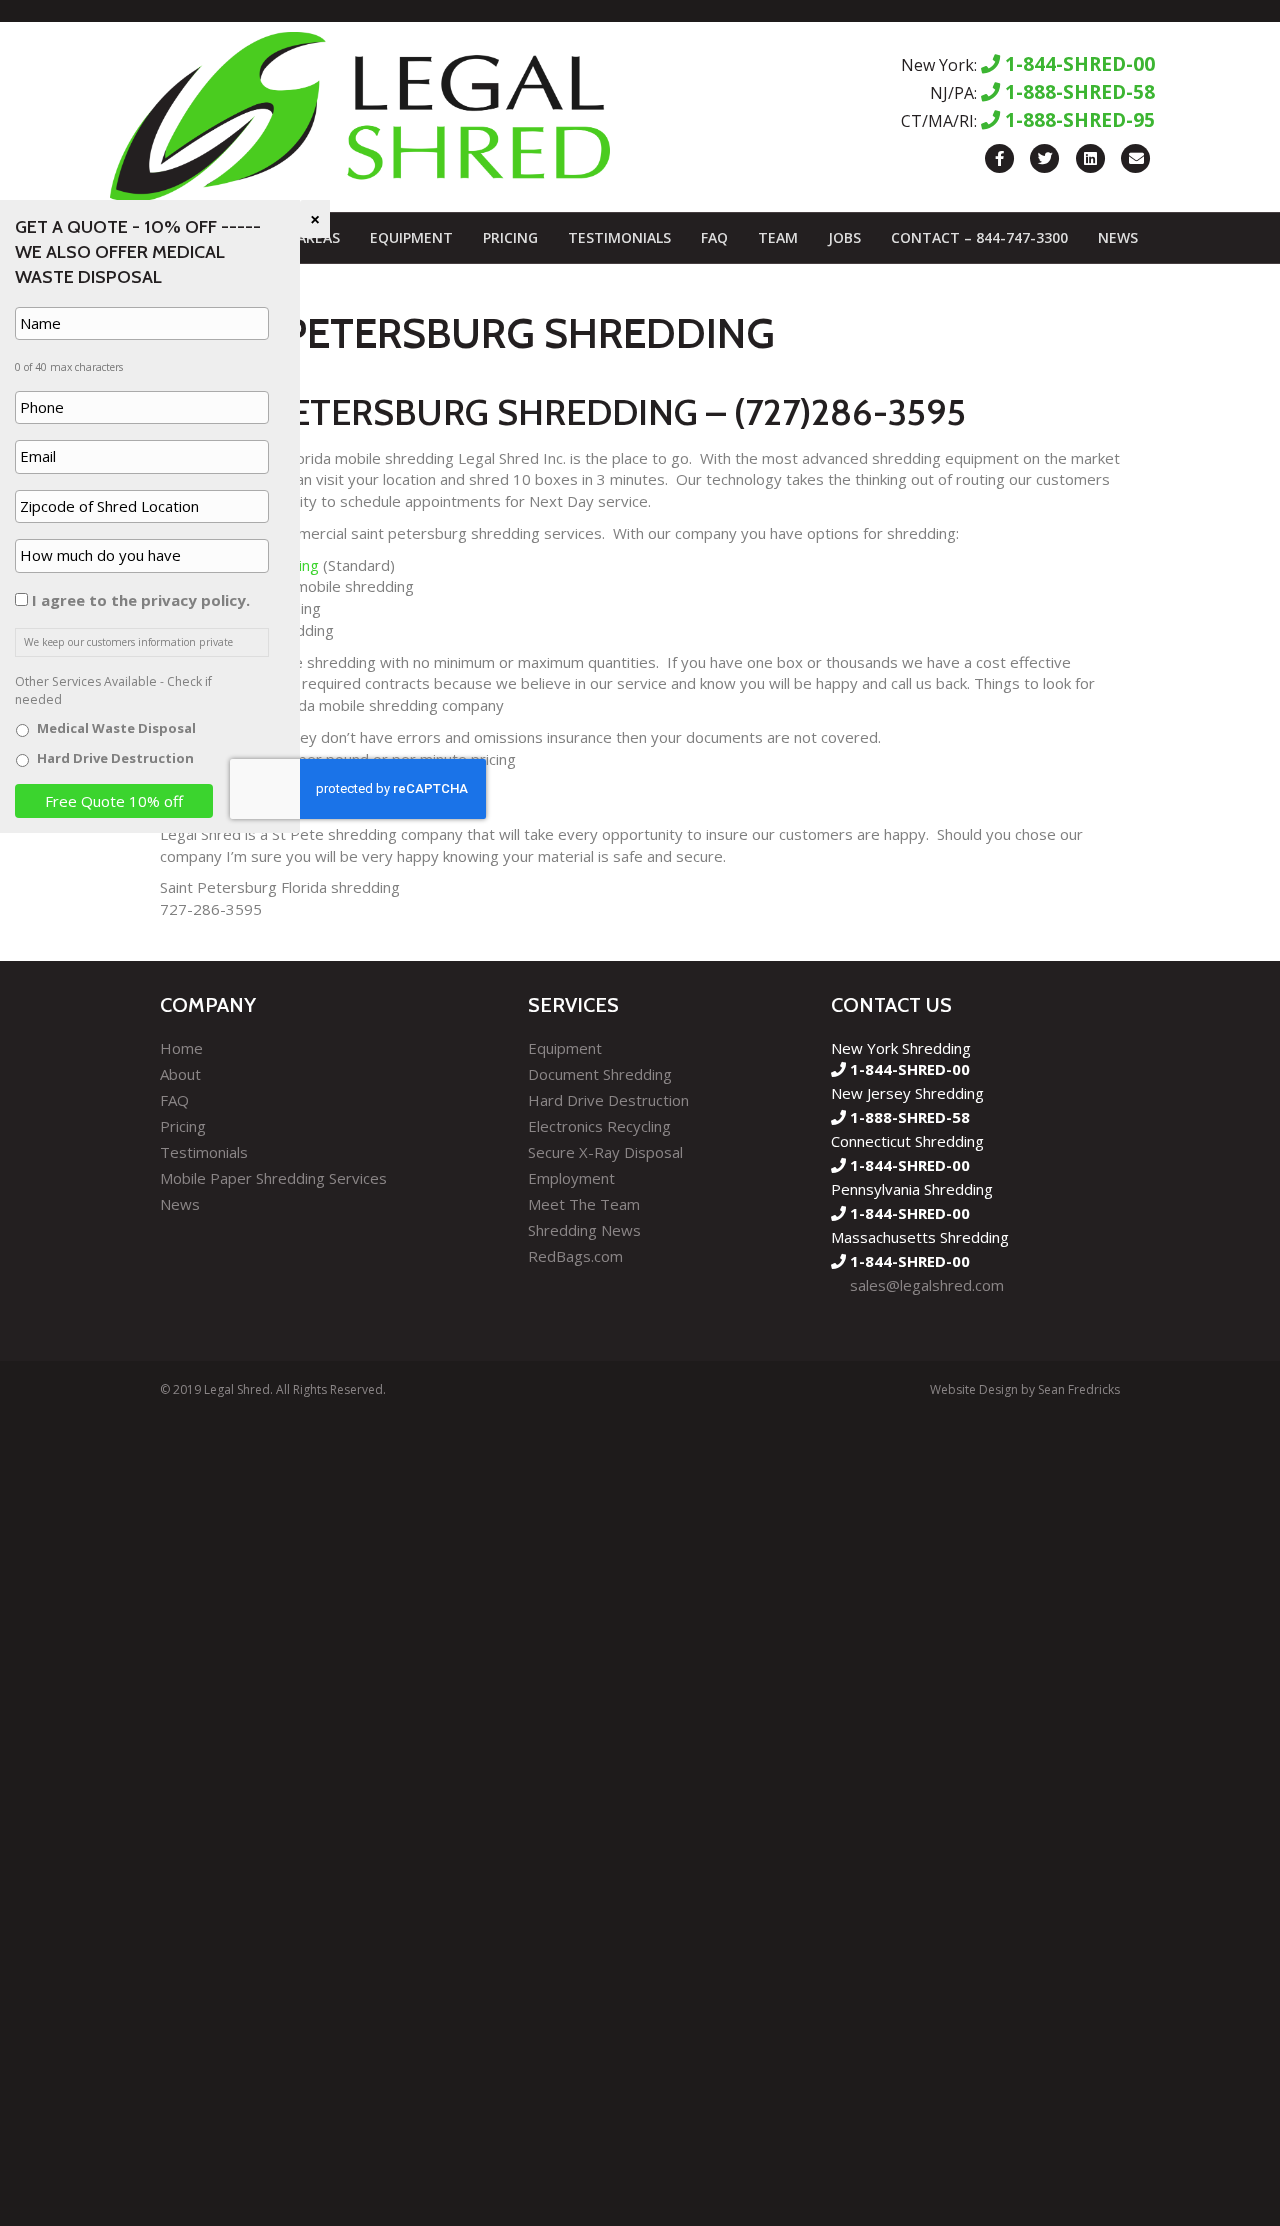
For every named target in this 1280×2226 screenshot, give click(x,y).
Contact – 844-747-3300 (979, 237)
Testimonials (619, 237)
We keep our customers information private (128, 642)
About (180, 1074)
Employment (571, 1178)
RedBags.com (575, 1256)
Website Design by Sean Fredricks (1025, 1389)
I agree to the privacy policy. (141, 600)
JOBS (844, 237)
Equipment (411, 237)
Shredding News (584, 1230)
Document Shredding (600, 1074)
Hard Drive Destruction (608, 1100)
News (1118, 237)
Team (778, 237)
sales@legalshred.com (927, 1285)
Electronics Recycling (599, 1126)
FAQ (714, 237)
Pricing (510, 237)
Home (181, 1048)
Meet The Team (584, 1204)
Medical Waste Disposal (116, 728)
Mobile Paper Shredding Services (273, 1178)
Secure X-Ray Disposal (605, 1152)
